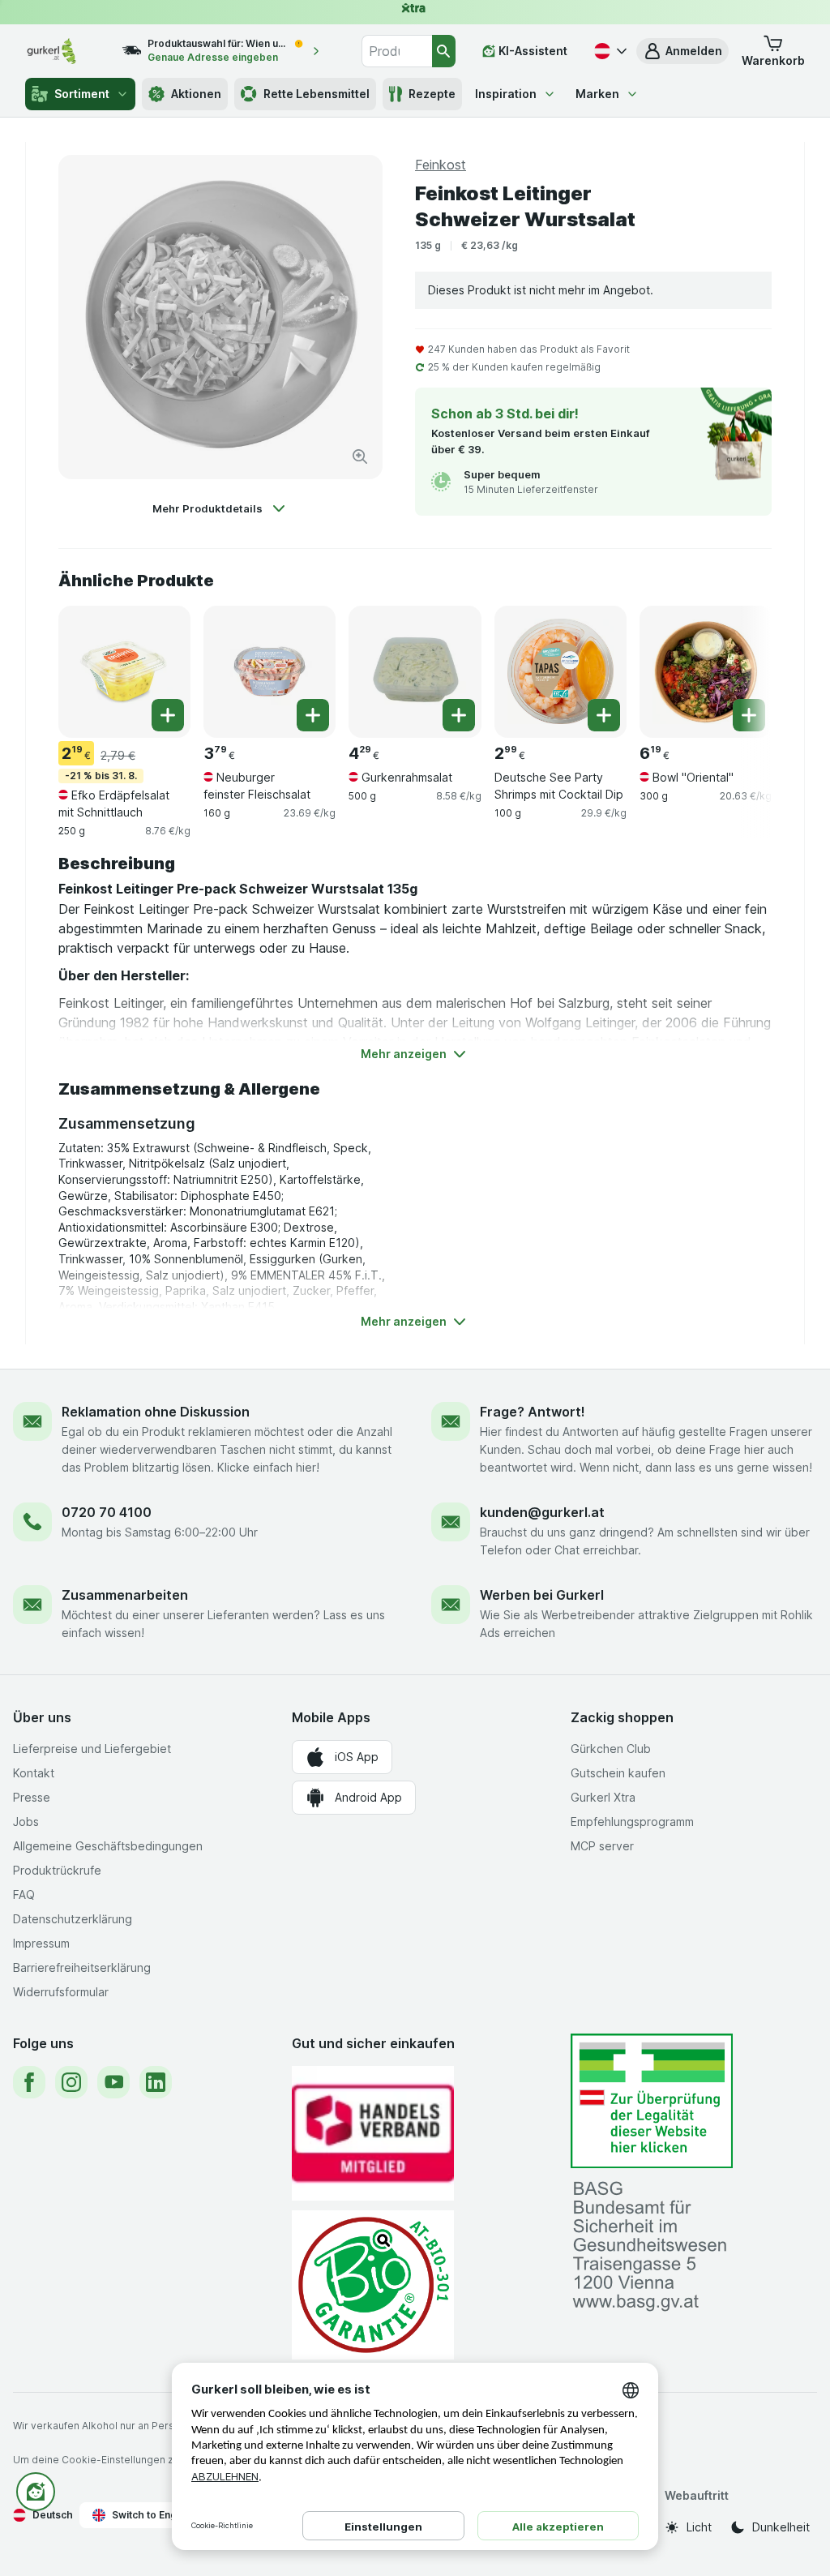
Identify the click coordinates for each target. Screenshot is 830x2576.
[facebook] (29, 2082)
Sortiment (82, 94)
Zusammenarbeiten (125, 1595)
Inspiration (506, 94)
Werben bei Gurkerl (542, 1595)
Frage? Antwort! (533, 1412)
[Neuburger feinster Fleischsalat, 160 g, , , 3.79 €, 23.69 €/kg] (270, 672)
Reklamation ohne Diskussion (156, 1412)
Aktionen (196, 94)
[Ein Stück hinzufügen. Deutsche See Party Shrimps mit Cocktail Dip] (604, 715)
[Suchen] (444, 51)
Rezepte (432, 94)
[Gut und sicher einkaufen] (373, 2285)
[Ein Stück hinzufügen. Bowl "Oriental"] (749, 715)
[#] (652, 2101)
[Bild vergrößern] (360, 456)
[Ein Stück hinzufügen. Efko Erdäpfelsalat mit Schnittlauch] (168, 715)
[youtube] (113, 2082)
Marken (597, 94)
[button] (682, 51)
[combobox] (397, 51)
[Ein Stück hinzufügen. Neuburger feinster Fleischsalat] (313, 715)
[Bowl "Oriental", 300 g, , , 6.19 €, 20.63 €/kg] (706, 672)
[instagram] (71, 2082)
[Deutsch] (609, 51)
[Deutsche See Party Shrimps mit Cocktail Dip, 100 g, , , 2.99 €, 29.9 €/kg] (560, 672)
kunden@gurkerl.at (542, 1512)
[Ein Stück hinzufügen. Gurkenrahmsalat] (459, 715)
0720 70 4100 (107, 1512)
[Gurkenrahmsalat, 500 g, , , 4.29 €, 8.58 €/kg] (415, 672)
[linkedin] (156, 2082)
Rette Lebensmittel (317, 94)
